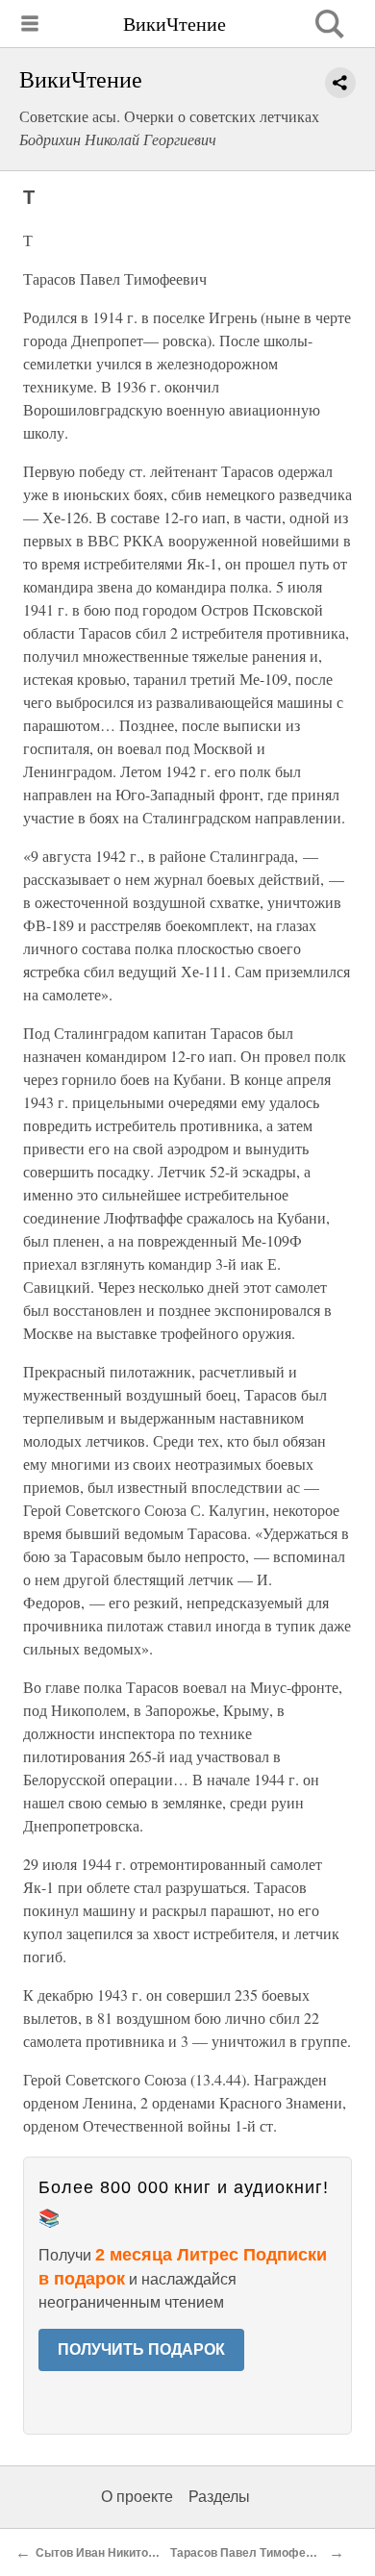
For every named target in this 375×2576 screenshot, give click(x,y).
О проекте (137, 2497)
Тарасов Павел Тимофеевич (251, 2553)
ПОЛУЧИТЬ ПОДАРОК (141, 2349)
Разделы (219, 2497)
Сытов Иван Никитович (102, 2553)
